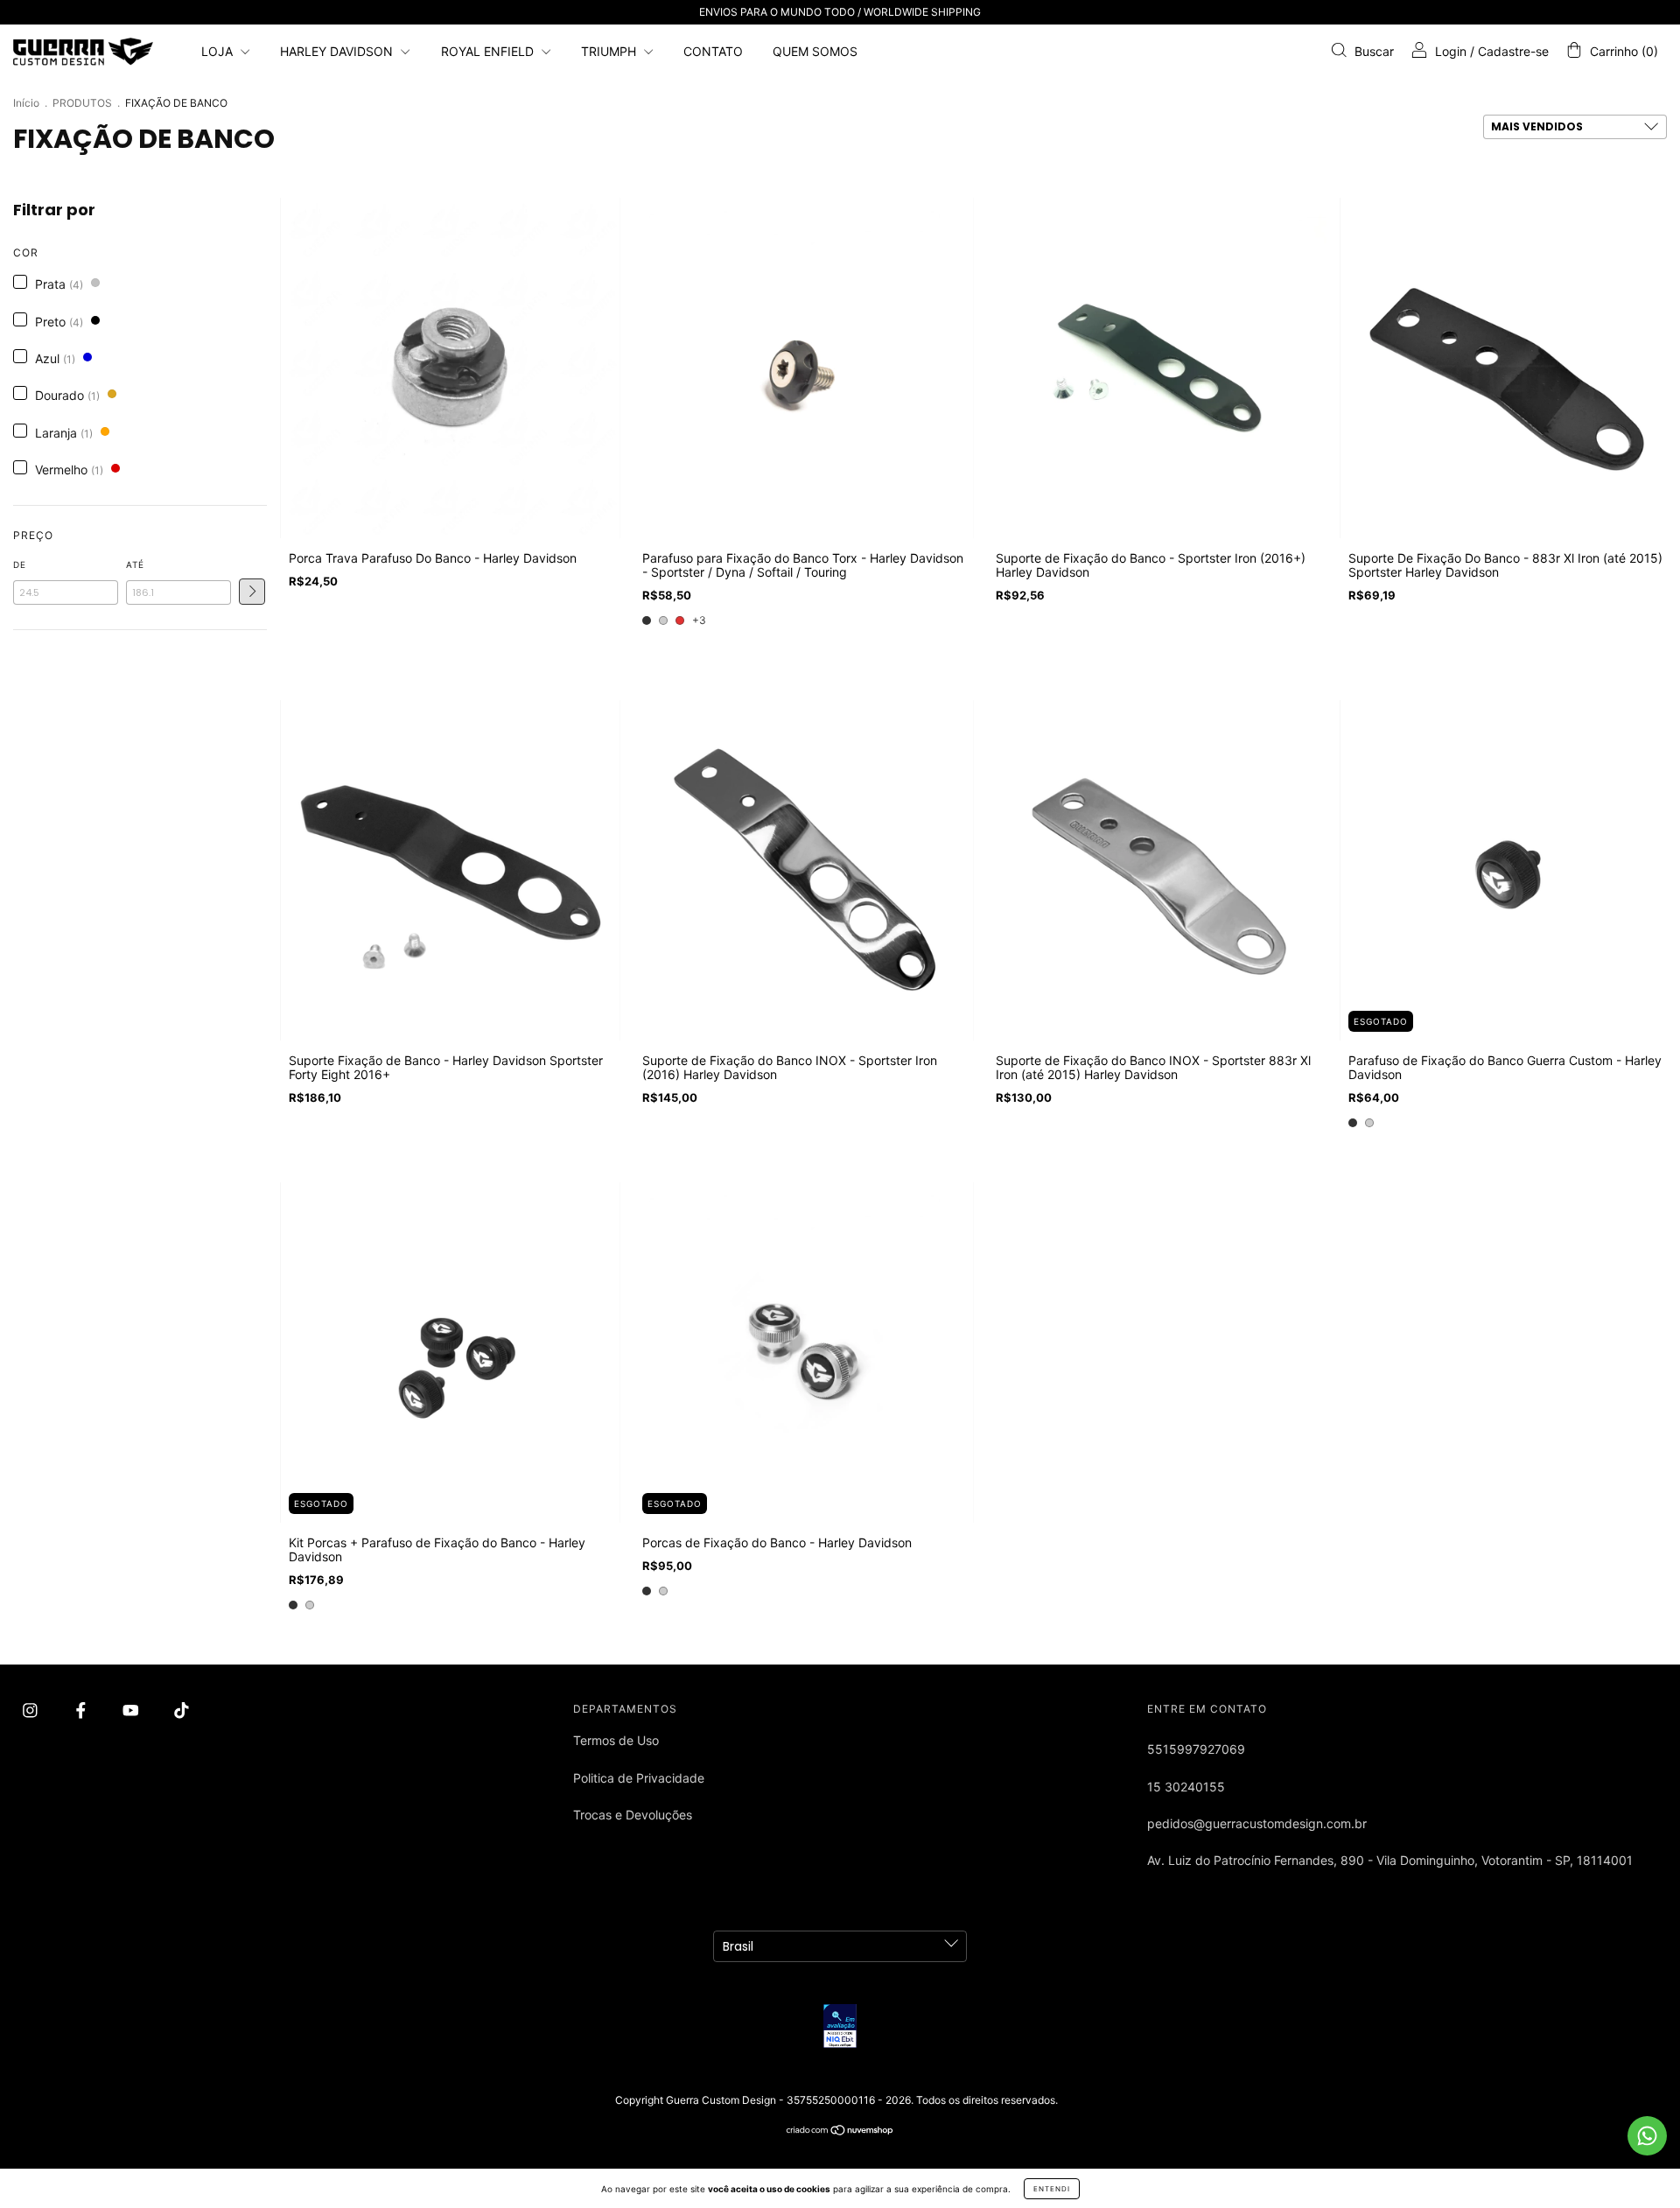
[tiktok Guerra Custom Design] (182, 1710)
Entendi (1052, 2189)
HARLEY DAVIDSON (338, 51)
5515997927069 (1196, 1749)
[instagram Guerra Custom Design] (32, 1710)
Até (135, 564)
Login (1451, 51)
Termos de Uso (616, 1740)
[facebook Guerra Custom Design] (83, 1710)
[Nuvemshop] (840, 2131)
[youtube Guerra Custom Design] (133, 1710)
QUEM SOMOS (815, 51)
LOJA (219, 51)
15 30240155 (1186, 1787)
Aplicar (252, 592)
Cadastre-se (1513, 51)
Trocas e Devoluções (633, 1815)
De (20, 564)
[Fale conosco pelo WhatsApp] (1647, 2136)
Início (26, 103)
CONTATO (713, 51)
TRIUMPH (610, 51)
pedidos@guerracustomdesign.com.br (1257, 1823)
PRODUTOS (82, 103)
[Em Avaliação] (840, 2026)
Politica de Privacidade (639, 1778)
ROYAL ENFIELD (489, 51)
